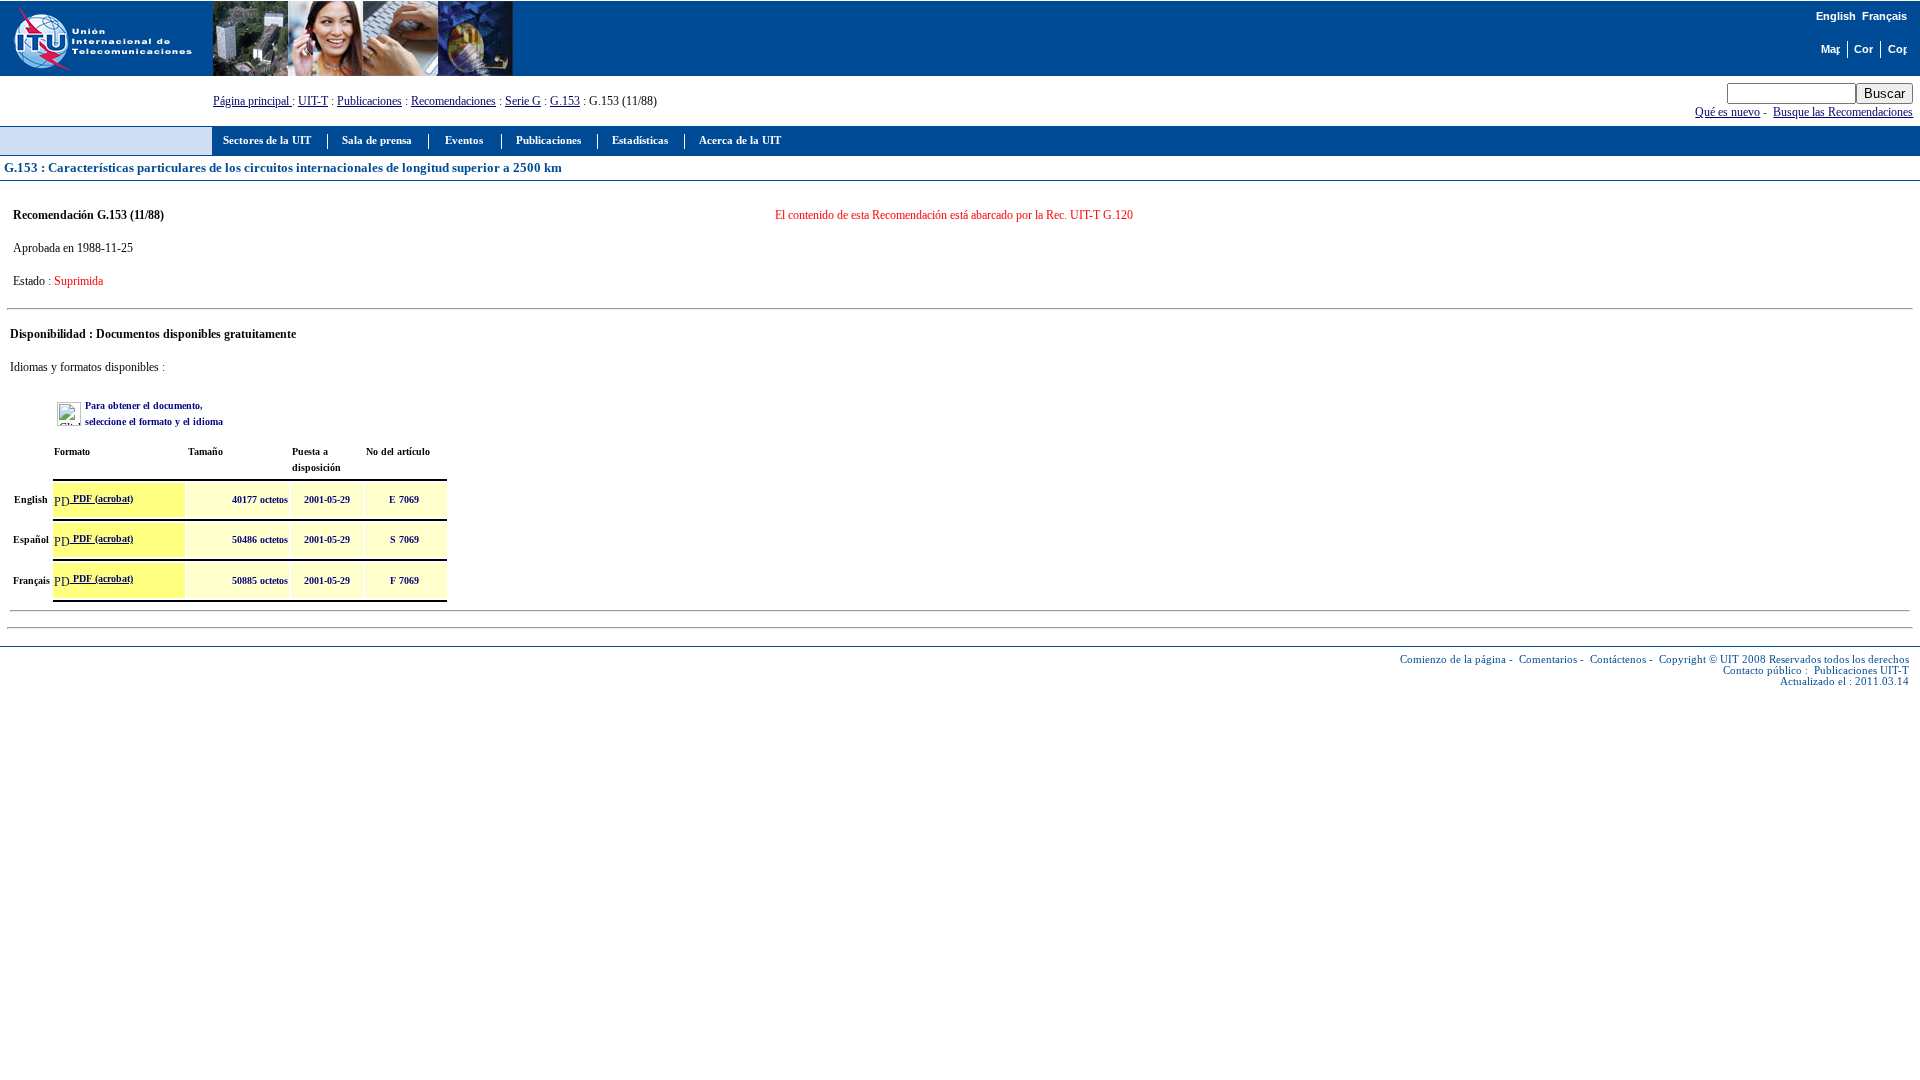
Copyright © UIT (1699, 659)
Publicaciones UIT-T (1861, 670)
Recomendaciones (453, 101)
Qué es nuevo (1727, 112)
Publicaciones (369, 101)
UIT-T (313, 101)
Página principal (252, 101)
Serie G (523, 101)
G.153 (565, 101)
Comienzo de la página (1453, 659)
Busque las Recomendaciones (1843, 112)
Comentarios (1548, 659)
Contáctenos (1618, 659)
